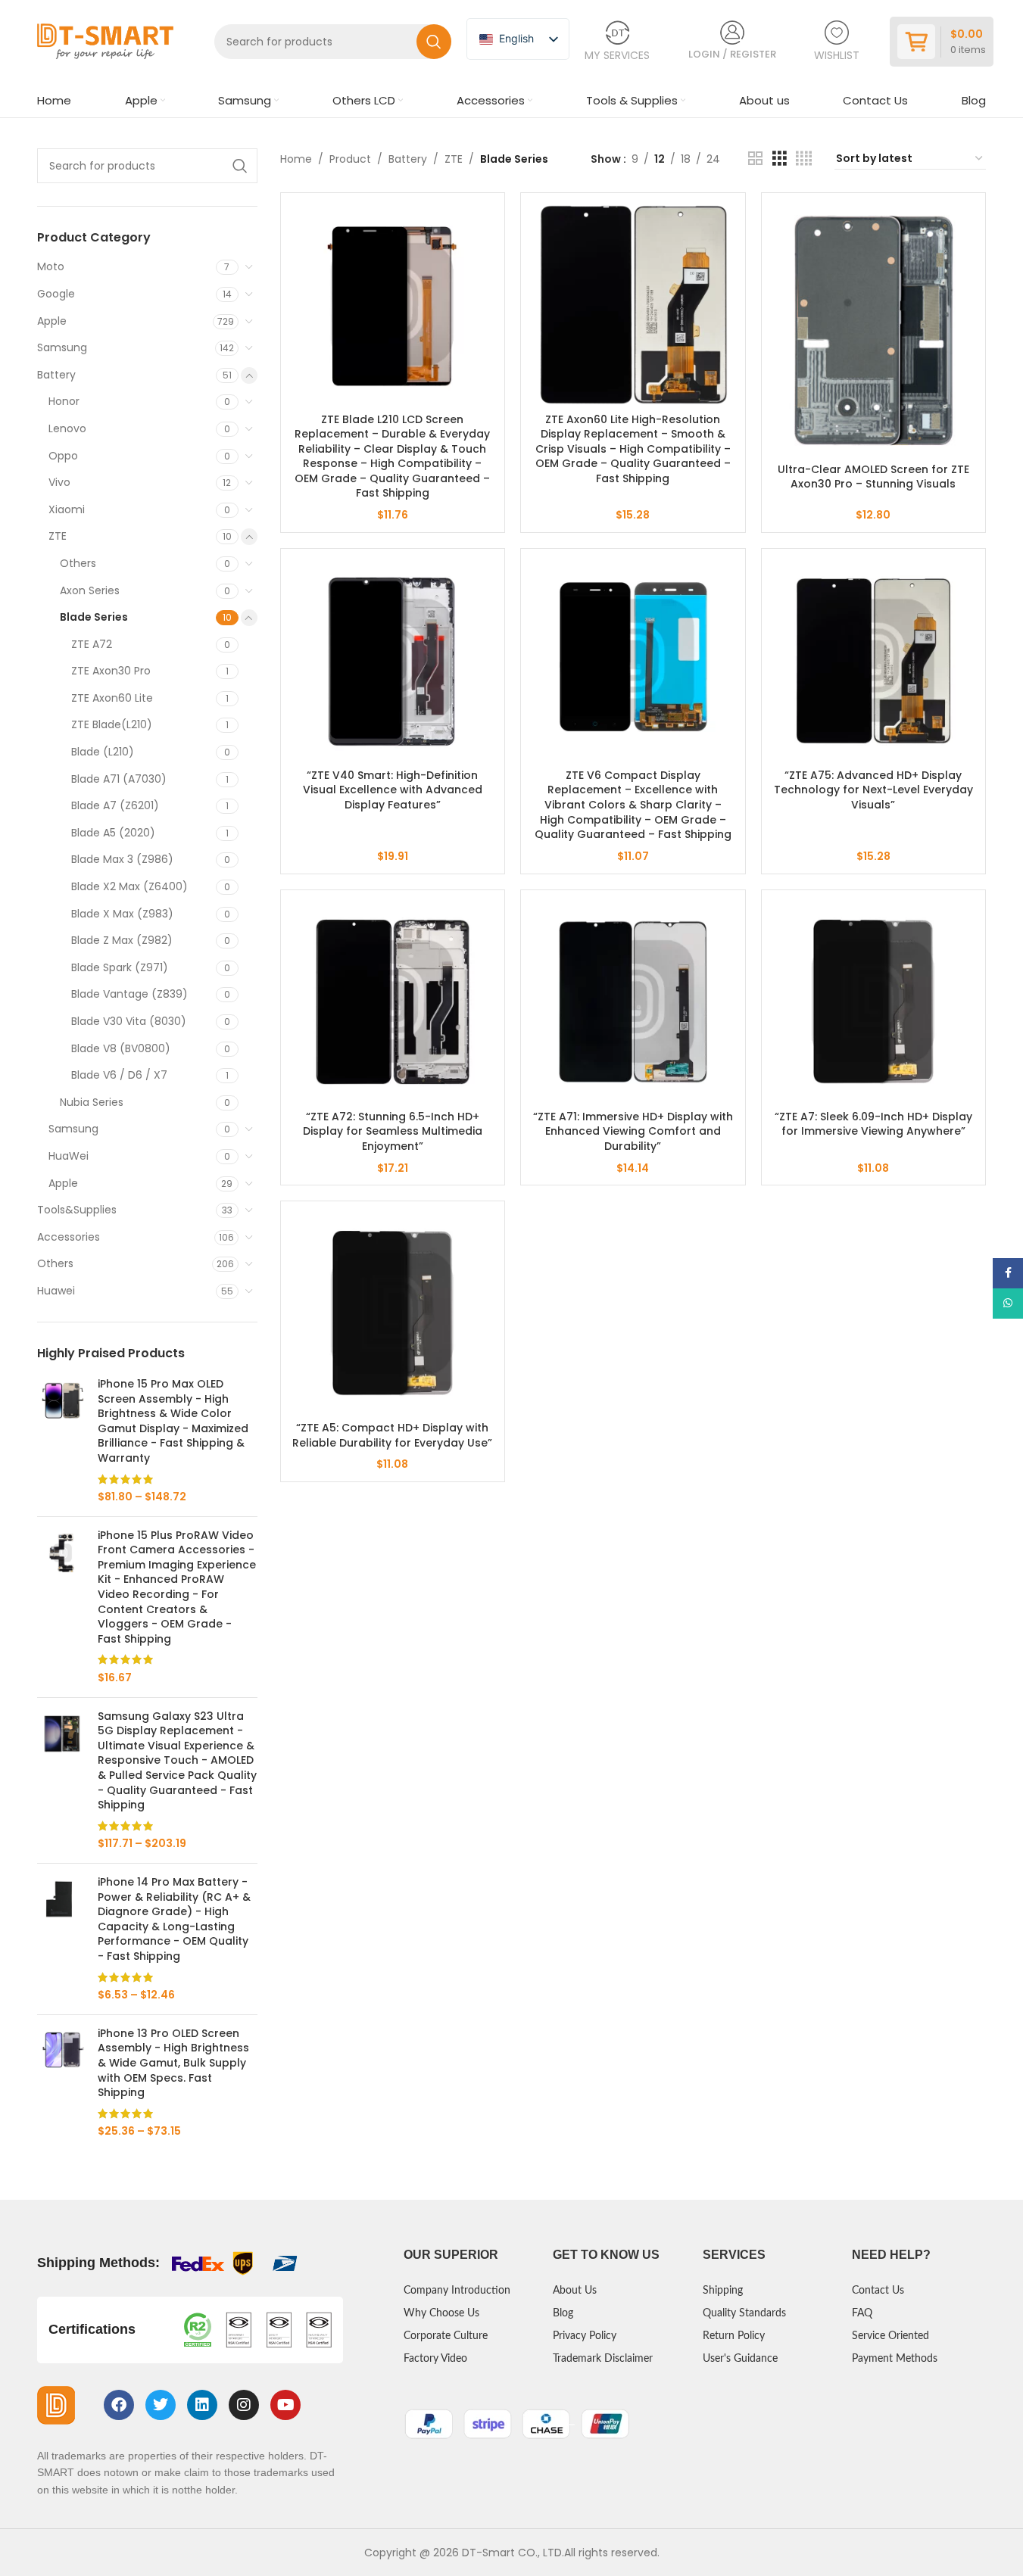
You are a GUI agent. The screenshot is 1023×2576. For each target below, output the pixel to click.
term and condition (444, 1341)
